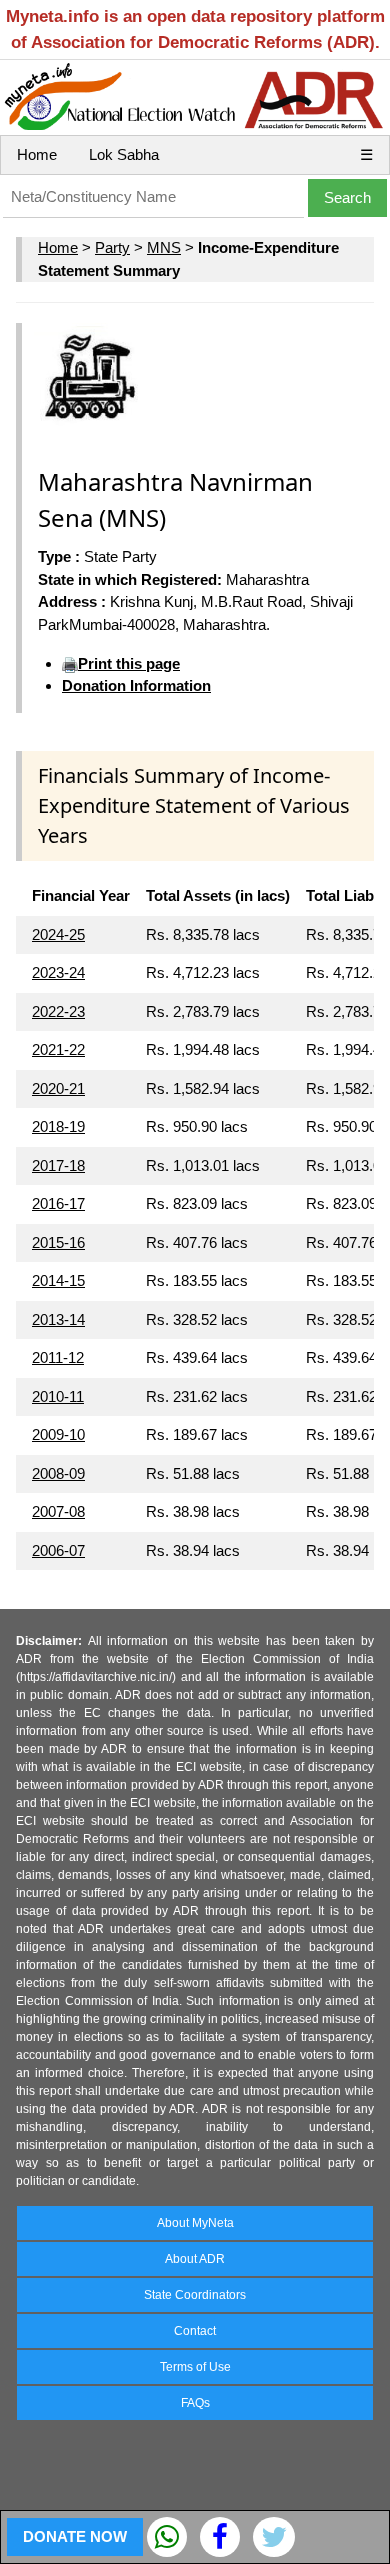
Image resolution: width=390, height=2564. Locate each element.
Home (37, 154)
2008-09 (58, 1473)
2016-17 (58, 1203)
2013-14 (58, 1319)
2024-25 (58, 934)
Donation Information (136, 685)
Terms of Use (195, 2367)
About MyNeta (195, 2223)
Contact (195, 2331)
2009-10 (58, 1434)
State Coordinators (195, 2295)
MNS (164, 247)
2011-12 (58, 1357)
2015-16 (58, 1242)
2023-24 (58, 972)
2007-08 (58, 1511)
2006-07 (58, 1550)
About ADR (195, 2259)
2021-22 (58, 1049)
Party (112, 247)
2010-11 (58, 1396)
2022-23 (58, 1011)
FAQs (195, 2403)
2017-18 (58, 1165)
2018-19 (58, 1126)
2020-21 (58, 1088)
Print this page (129, 663)
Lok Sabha (124, 154)
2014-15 (58, 1280)
